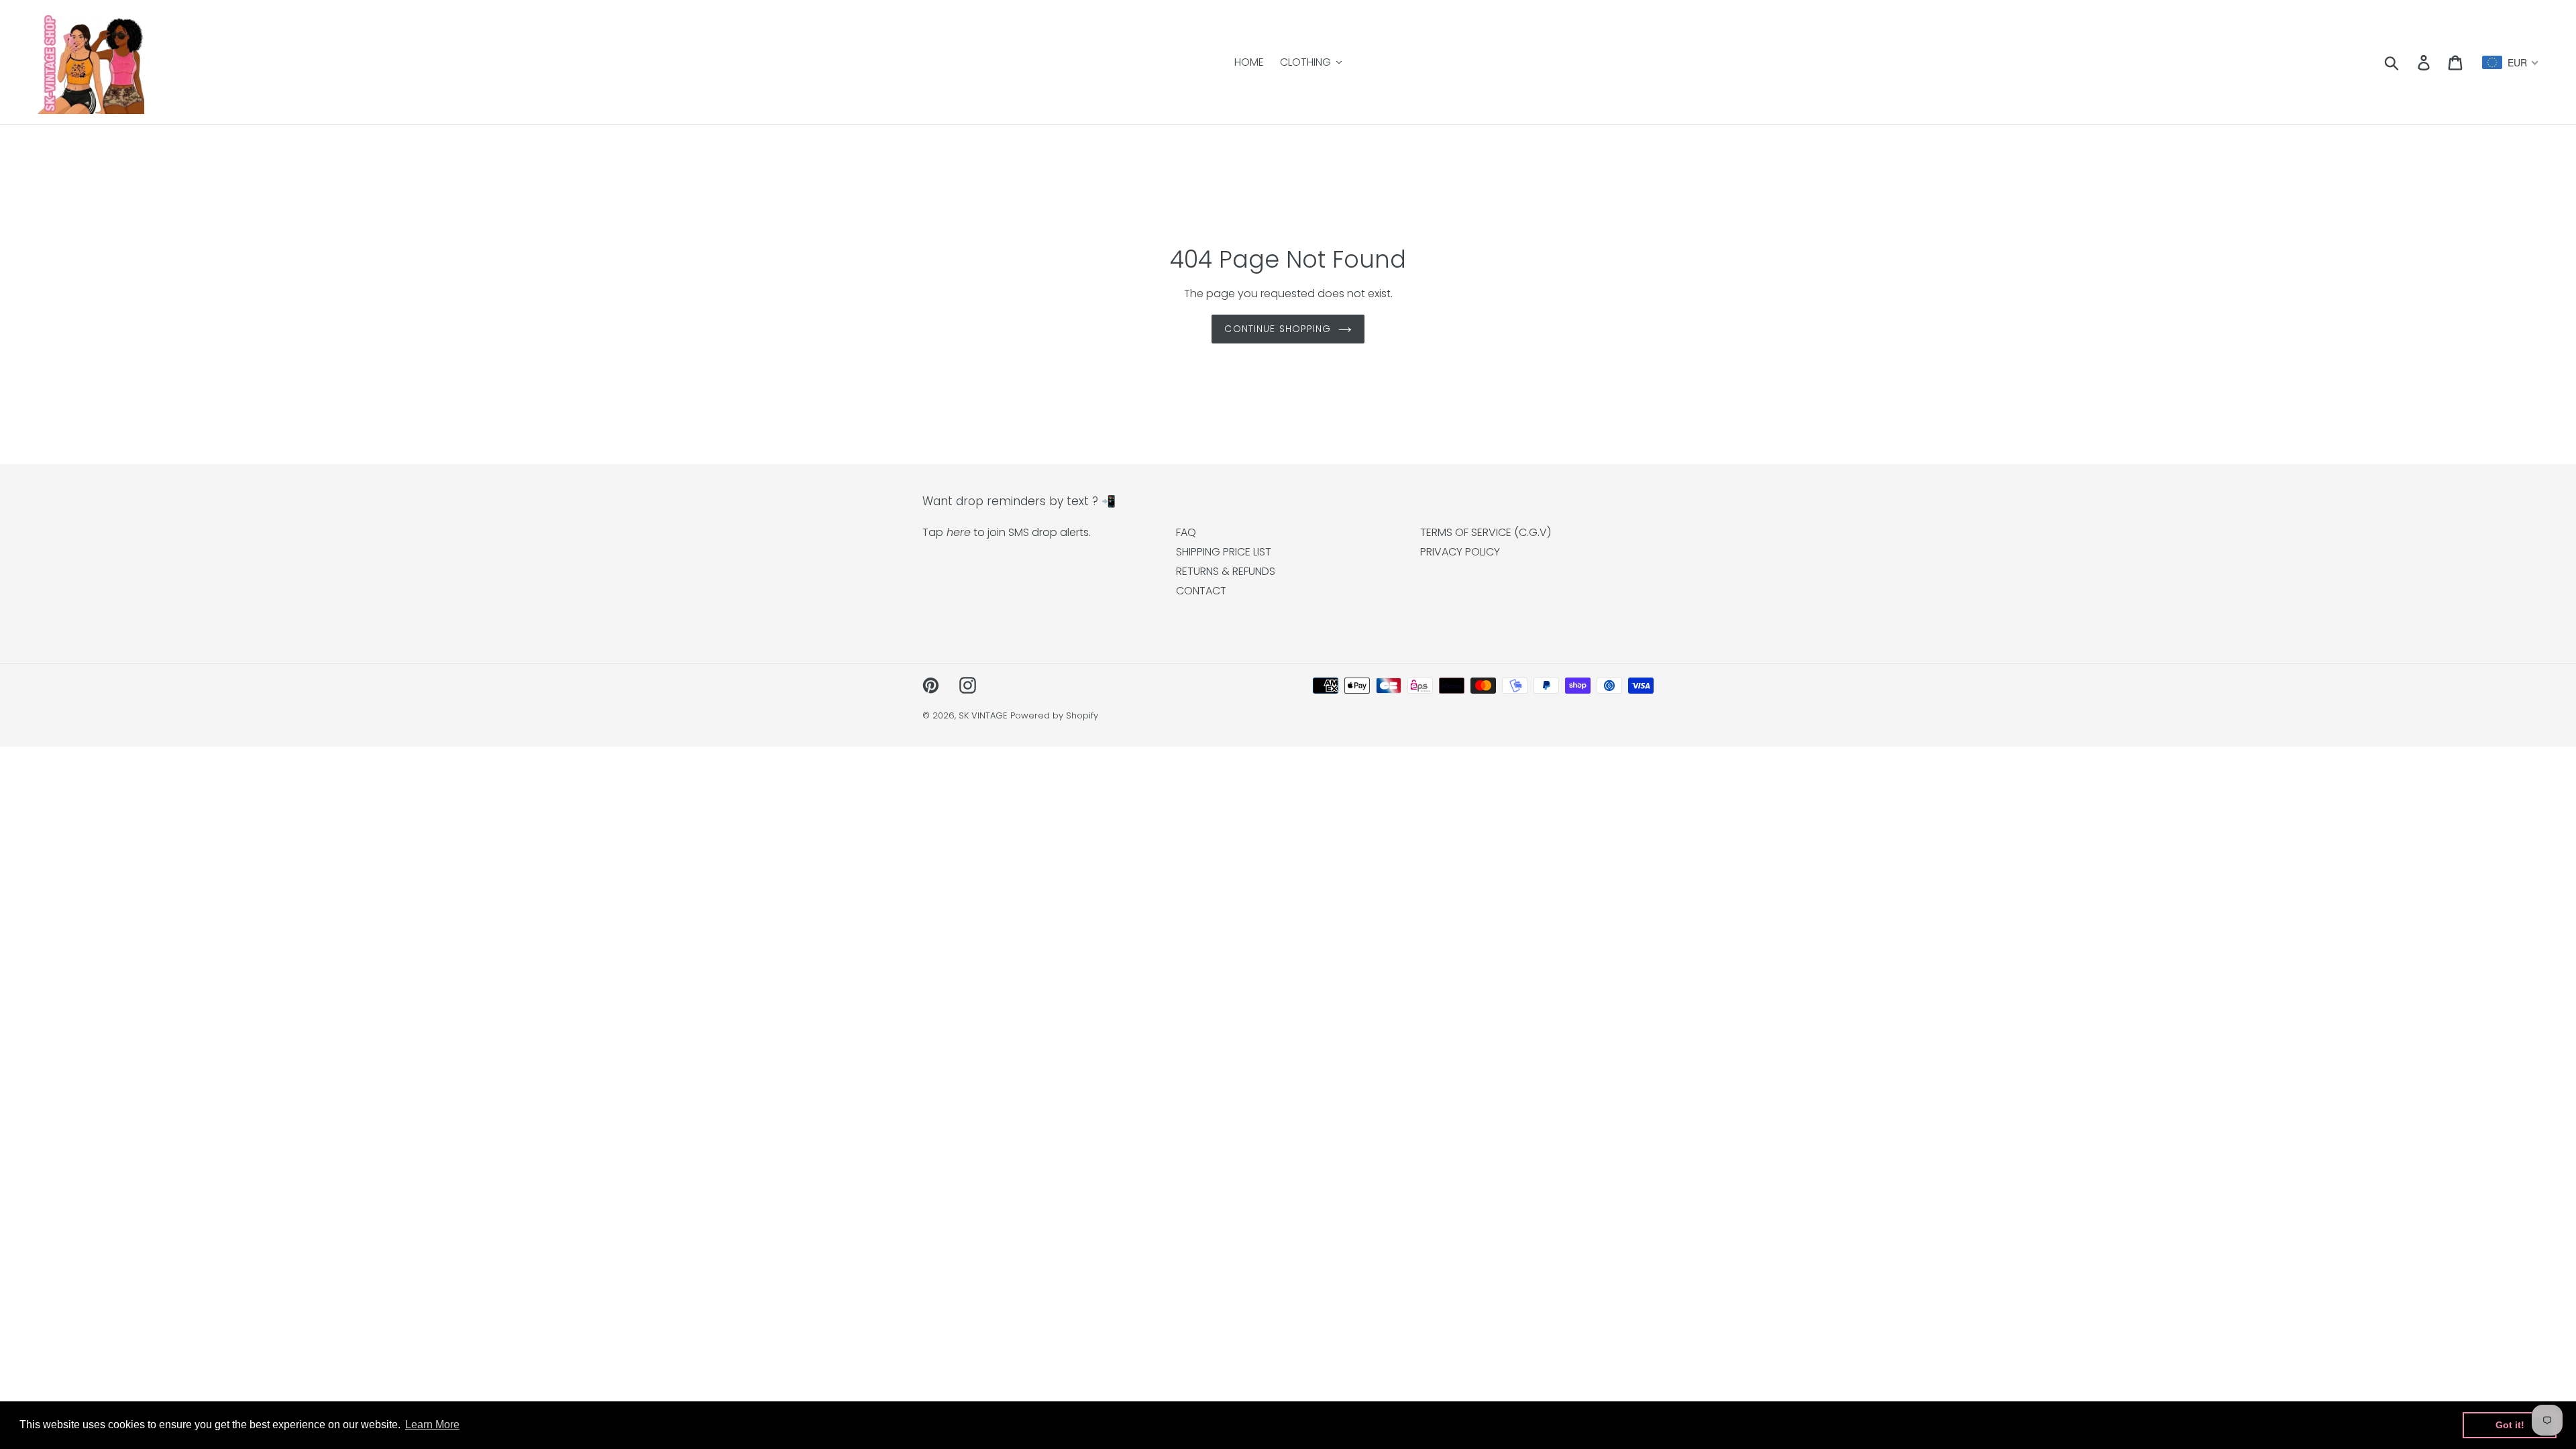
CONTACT (1201, 591)
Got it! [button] (2510, 1425)
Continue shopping (1278, 329)
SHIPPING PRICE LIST (1224, 552)
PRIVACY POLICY (1460, 552)
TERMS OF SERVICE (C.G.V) (1486, 532)
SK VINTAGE (983, 715)
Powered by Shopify (1054, 715)
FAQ (1186, 532)
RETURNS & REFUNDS (1226, 571)
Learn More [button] (432, 1425)
